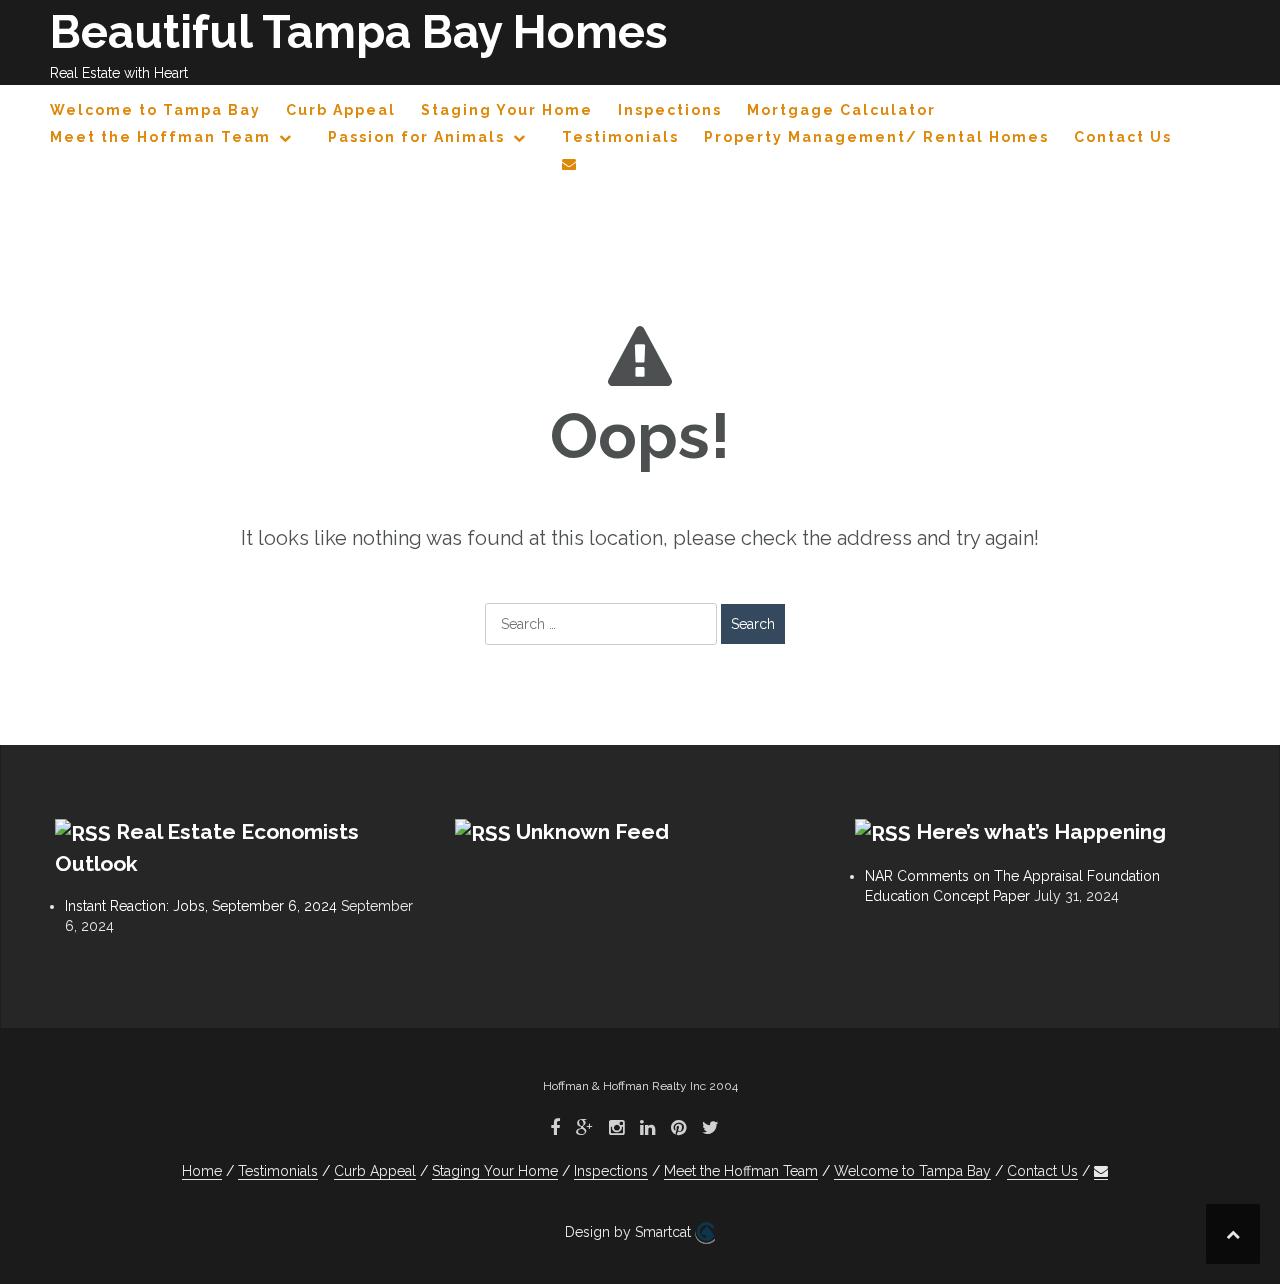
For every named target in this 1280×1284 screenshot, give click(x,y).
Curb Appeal (341, 110)
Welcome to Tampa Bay (155, 110)
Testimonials (620, 137)
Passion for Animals (416, 137)
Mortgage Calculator (841, 110)
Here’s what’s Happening (1041, 831)
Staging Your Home (507, 110)
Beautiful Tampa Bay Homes (359, 32)
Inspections (670, 110)
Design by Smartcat (630, 1232)
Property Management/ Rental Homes (876, 137)
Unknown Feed (592, 831)
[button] (570, 167)
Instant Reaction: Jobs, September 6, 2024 (201, 906)
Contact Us (1123, 137)
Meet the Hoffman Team (160, 137)
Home (202, 1171)
